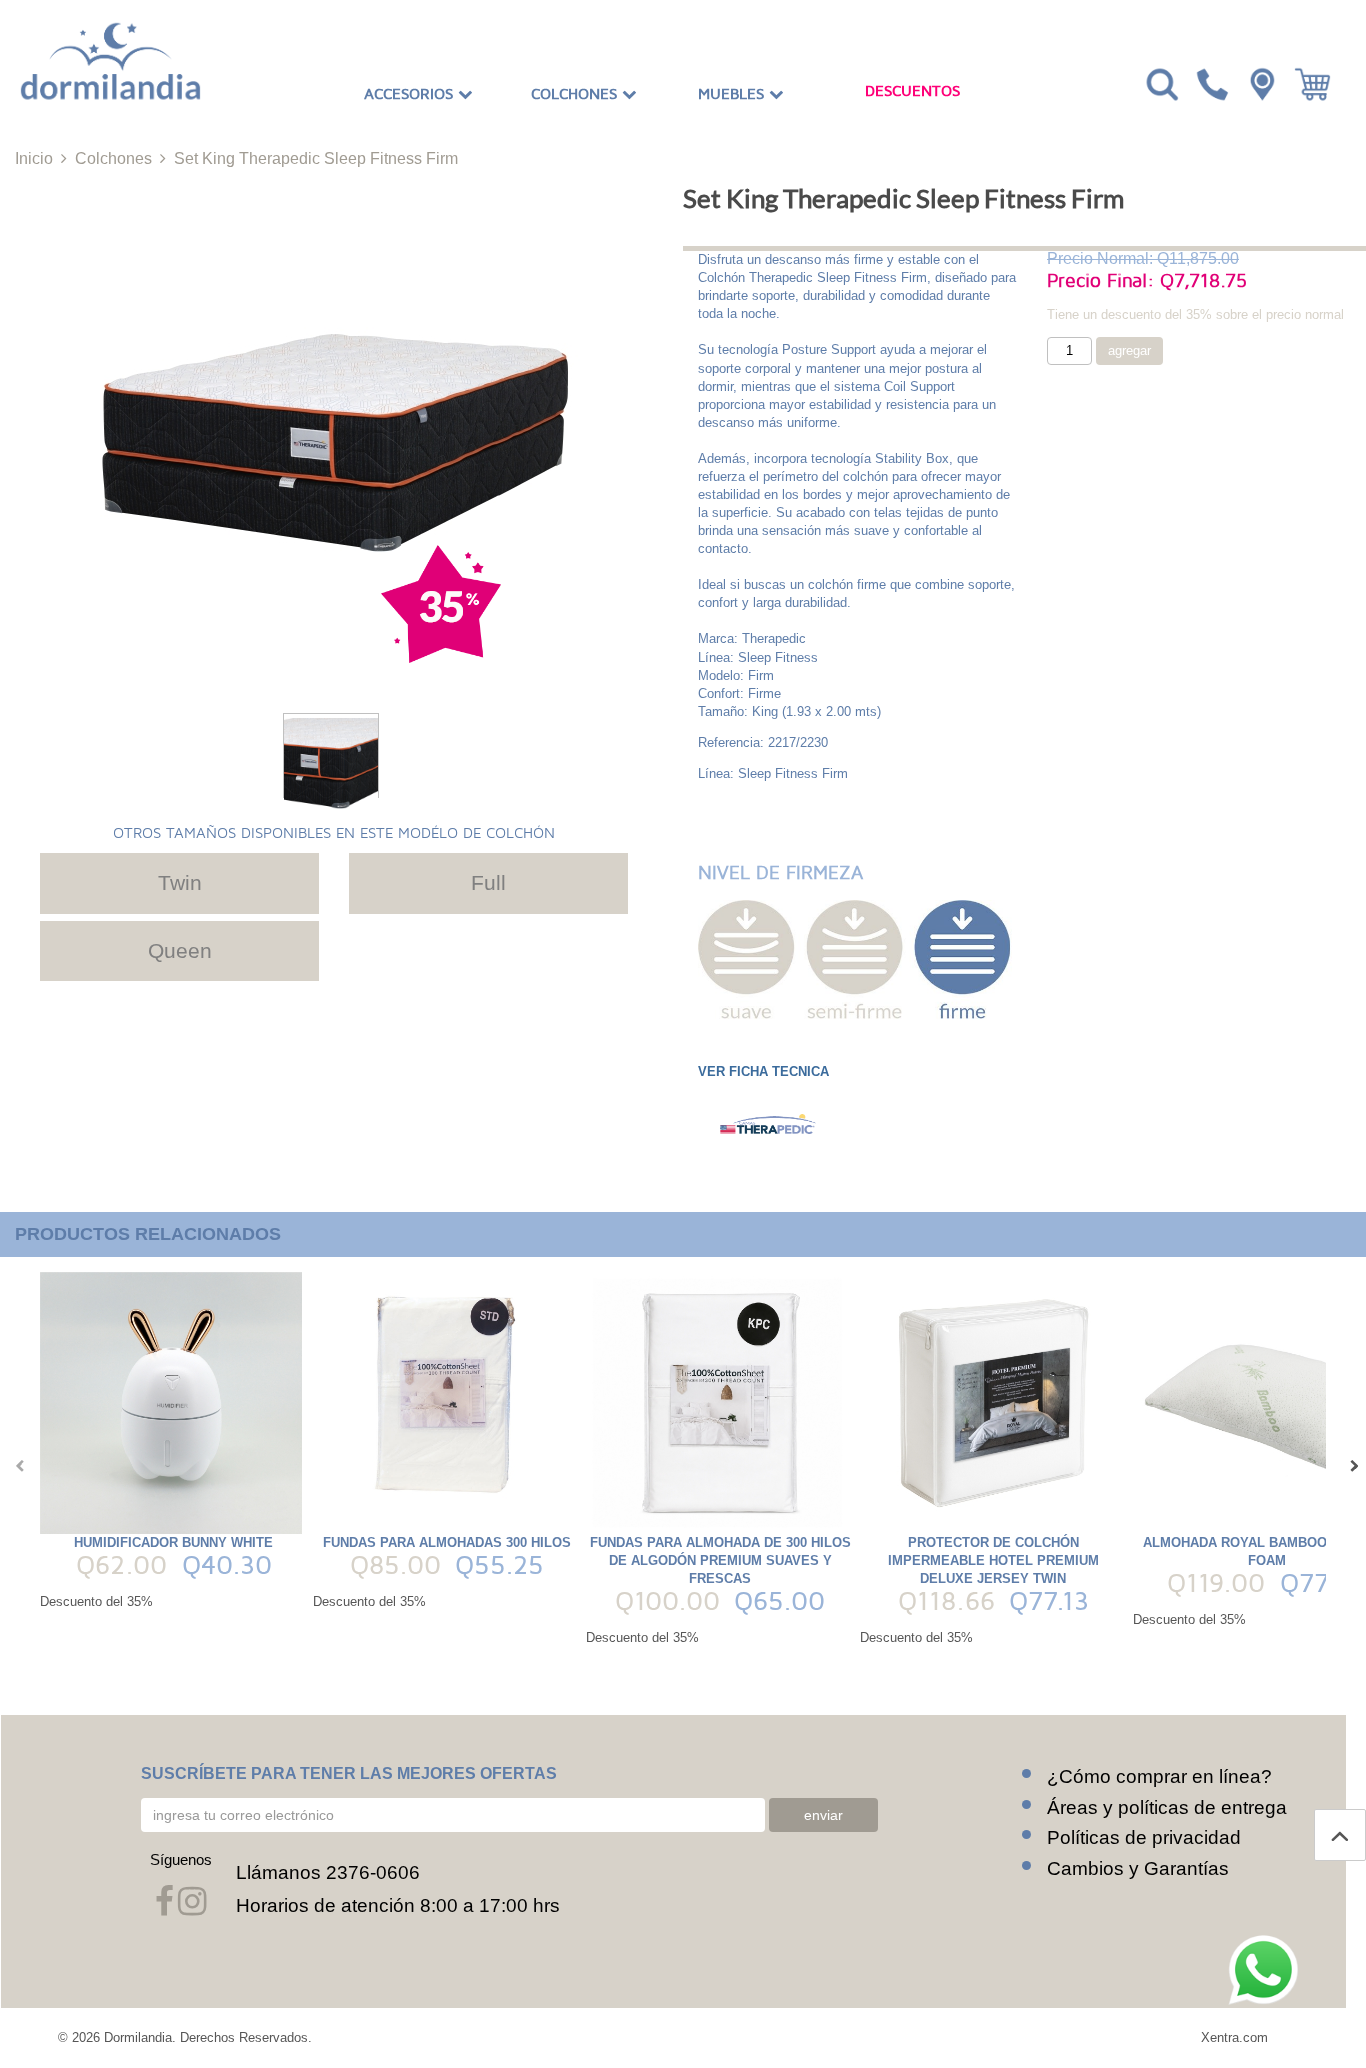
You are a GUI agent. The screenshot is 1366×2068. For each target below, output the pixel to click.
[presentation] (15, 1466)
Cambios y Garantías (1138, 1868)
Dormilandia (138, 2037)
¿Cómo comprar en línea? (1159, 1776)
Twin (180, 883)
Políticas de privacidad (1144, 1837)
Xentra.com (1234, 2037)
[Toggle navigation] (1160, 83)
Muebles (733, 94)
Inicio (34, 158)
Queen (180, 951)
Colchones (576, 94)
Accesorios (411, 94)
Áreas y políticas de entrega (1167, 1807)
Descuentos (912, 91)
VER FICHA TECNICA (763, 1071)
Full (488, 883)
